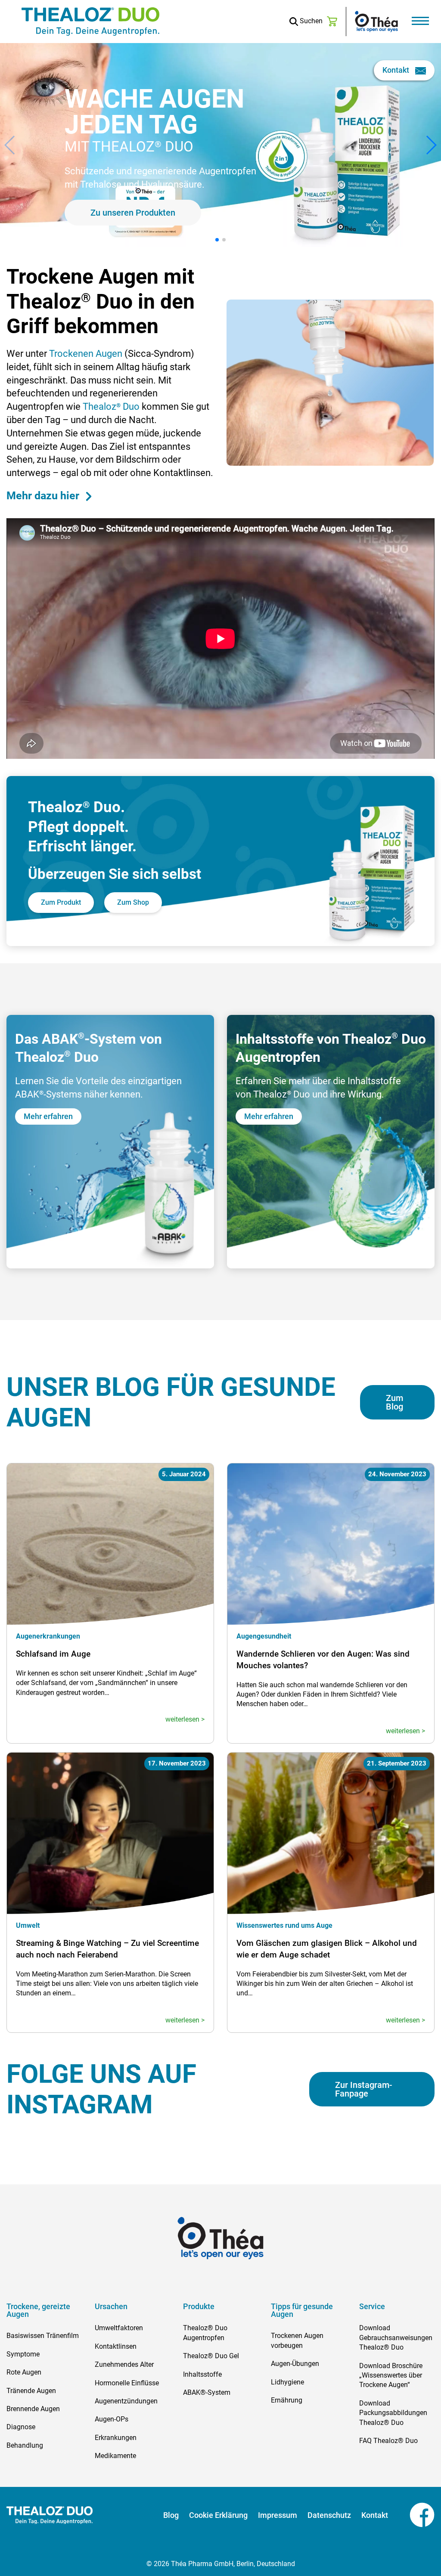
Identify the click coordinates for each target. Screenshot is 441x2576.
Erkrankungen (116, 2438)
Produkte (199, 2307)
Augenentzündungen (126, 2401)
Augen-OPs (112, 2419)
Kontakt (397, 70)
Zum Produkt (61, 902)
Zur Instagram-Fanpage (364, 2089)
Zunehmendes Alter (124, 2364)
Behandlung (25, 2445)
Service (372, 2307)
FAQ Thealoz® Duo (388, 2441)
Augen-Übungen (295, 2364)
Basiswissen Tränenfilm (43, 2336)
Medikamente (115, 2456)
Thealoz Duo (112, 407)
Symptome (23, 2354)
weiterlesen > (185, 1719)
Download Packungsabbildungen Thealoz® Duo (393, 2413)
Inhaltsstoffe (202, 2374)
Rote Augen (24, 2372)
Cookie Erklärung (218, 2515)
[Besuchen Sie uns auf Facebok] (411, 2515)
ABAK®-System (207, 2392)
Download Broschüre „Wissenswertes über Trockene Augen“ (391, 2375)
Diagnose (21, 2427)
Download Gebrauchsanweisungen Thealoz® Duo (396, 2338)
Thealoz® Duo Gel (211, 2356)
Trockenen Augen (86, 354)
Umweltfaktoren (119, 2328)
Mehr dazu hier (44, 496)
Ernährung (287, 2400)
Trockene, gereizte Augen (38, 2310)
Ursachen (111, 2307)
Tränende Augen (31, 2391)
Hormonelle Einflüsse (127, 2383)
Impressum (278, 2515)
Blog (171, 2515)
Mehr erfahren (170, 178)
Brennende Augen (33, 2409)
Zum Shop (133, 902)
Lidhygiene (287, 2382)
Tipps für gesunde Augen (302, 2310)
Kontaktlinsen (116, 2346)
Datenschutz (329, 2515)
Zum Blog (394, 1402)
